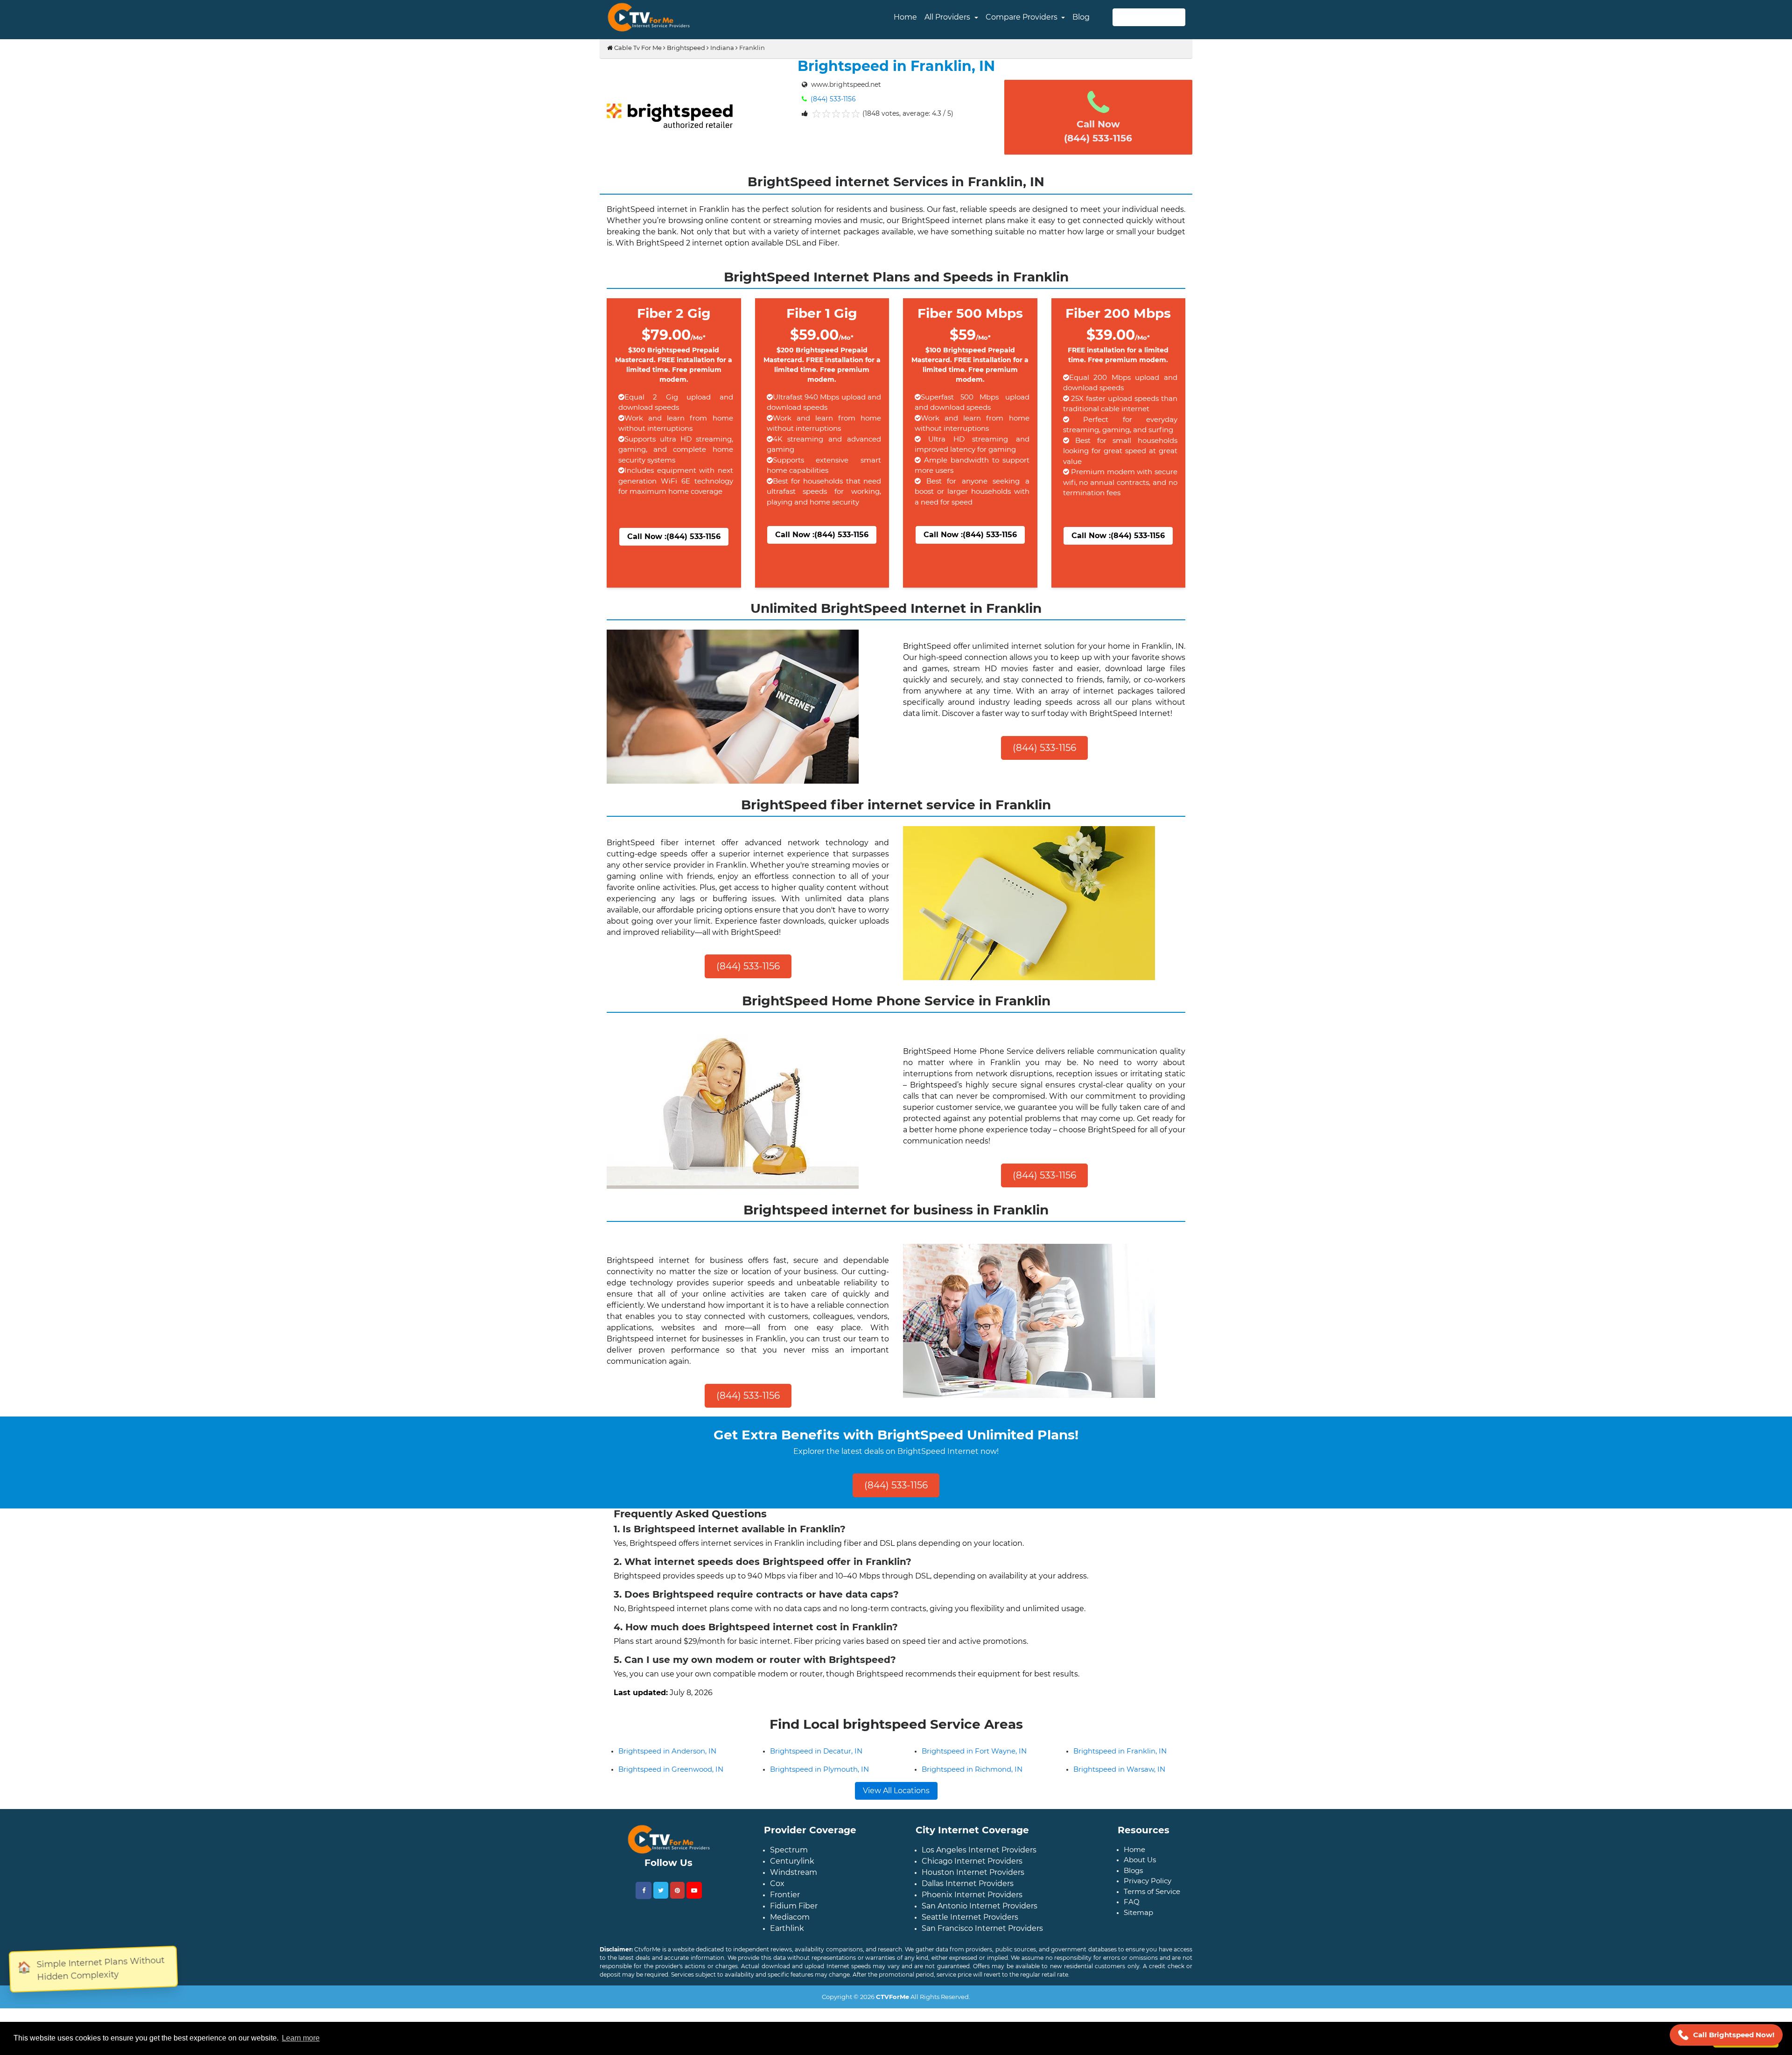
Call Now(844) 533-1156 (1098, 131)
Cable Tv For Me (637, 48)
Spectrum (789, 1876)
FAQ (1132, 1928)
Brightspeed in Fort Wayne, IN (974, 1778)
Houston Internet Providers (973, 1899)
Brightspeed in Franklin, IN (1120, 1778)
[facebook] (644, 1917)
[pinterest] (677, 1917)
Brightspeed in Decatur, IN (816, 1778)
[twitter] (661, 1917)
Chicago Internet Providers (972, 1888)
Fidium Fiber (794, 1932)
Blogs (1133, 1897)
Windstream (794, 1899)
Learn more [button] (301, 2038)
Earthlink (787, 1955)
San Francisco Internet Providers (982, 1955)
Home (905, 17)
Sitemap (1138, 1939)
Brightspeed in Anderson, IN (667, 1778)
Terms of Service (1152, 1918)
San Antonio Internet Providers (980, 1932)
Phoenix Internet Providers (972, 1921)
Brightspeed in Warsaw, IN (1119, 1796)
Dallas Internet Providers (968, 1910)
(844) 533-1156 (832, 99)
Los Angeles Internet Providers (979, 1876)
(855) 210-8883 (1149, 17)
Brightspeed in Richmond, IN (972, 1796)
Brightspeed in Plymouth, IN (819, 1796)
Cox (777, 1910)
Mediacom (790, 1944)
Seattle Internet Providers (970, 1944)
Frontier (785, 1921)
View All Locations (896, 1817)
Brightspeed (686, 48)
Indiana (722, 48)
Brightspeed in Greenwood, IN (671, 1796)
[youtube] (694, 1917)
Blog (1081, 17)
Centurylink (792, 1888)
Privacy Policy (1148, 1907)
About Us (1140, 1886)
